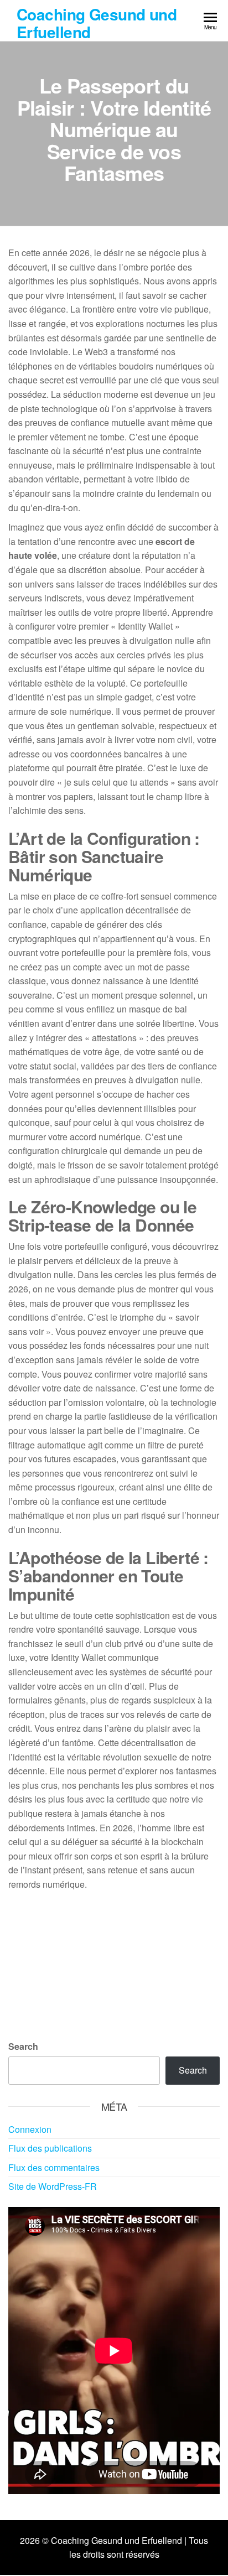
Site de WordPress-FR (53, 2186)
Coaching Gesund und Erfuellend (97, 23)
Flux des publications (50, 2148)
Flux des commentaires (54, 2167)
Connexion (30, 2129)
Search (23, 2046)
